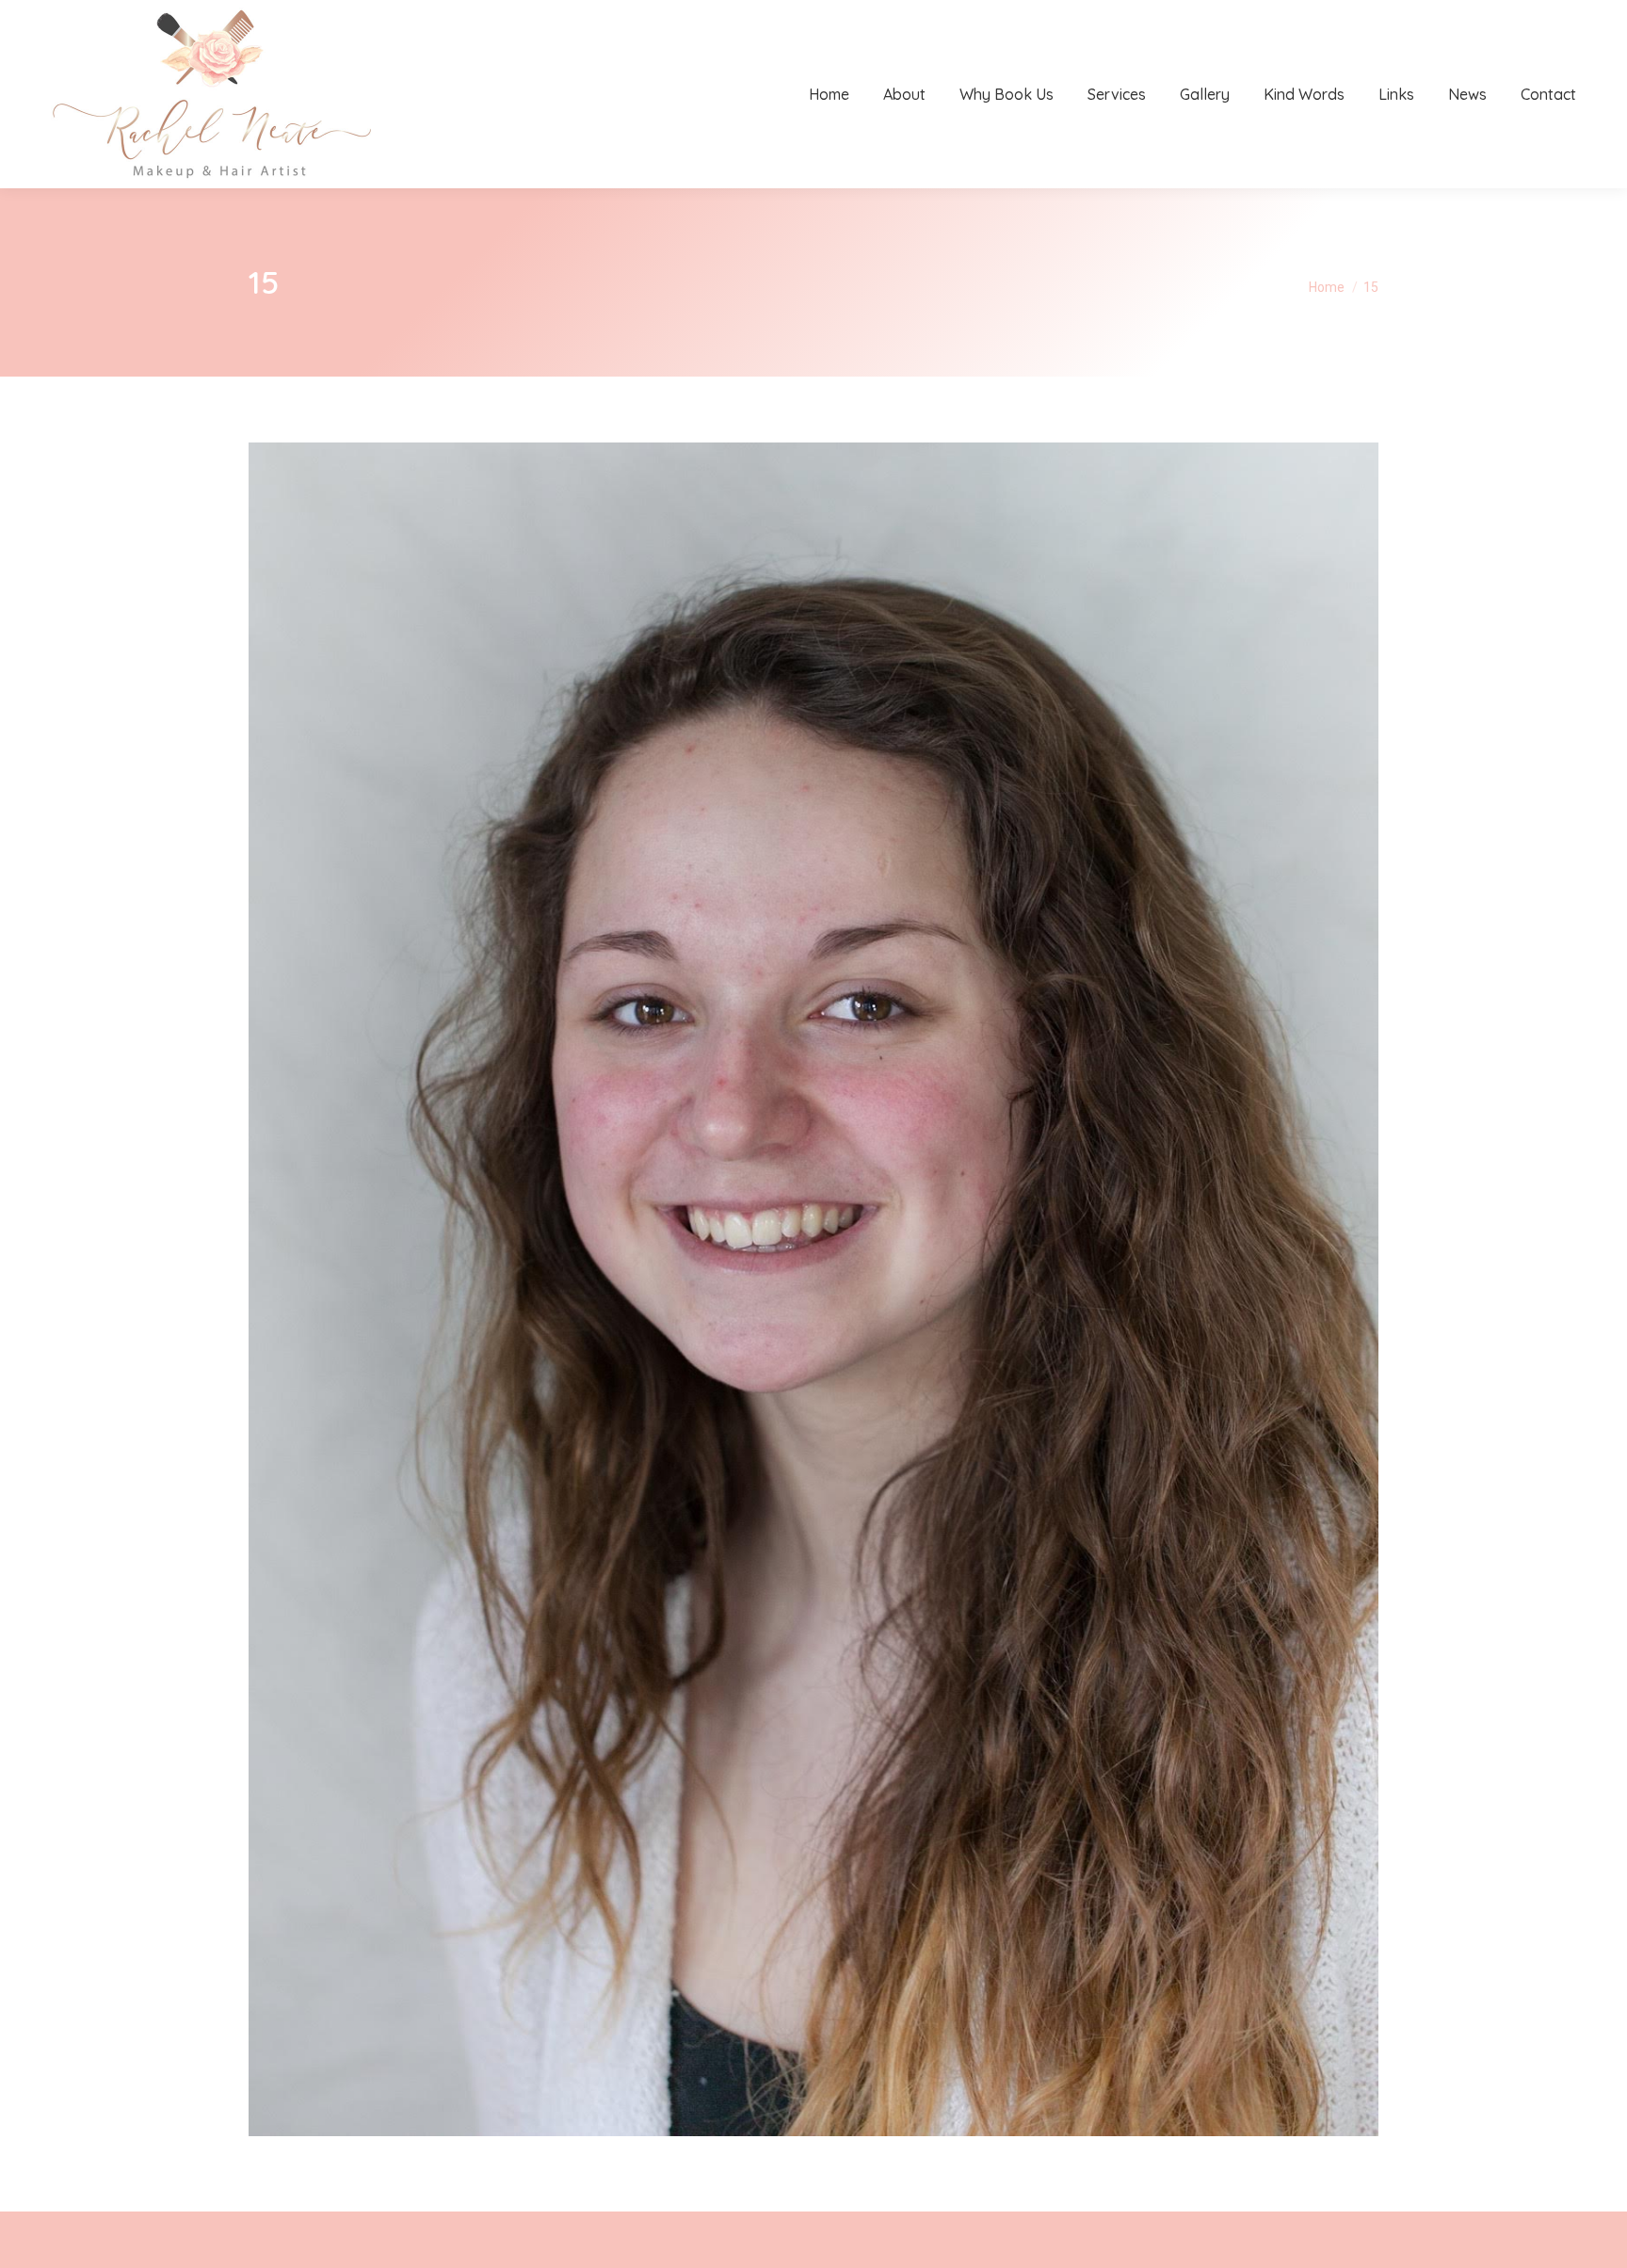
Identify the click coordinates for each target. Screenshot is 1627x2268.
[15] (813, 1289)
